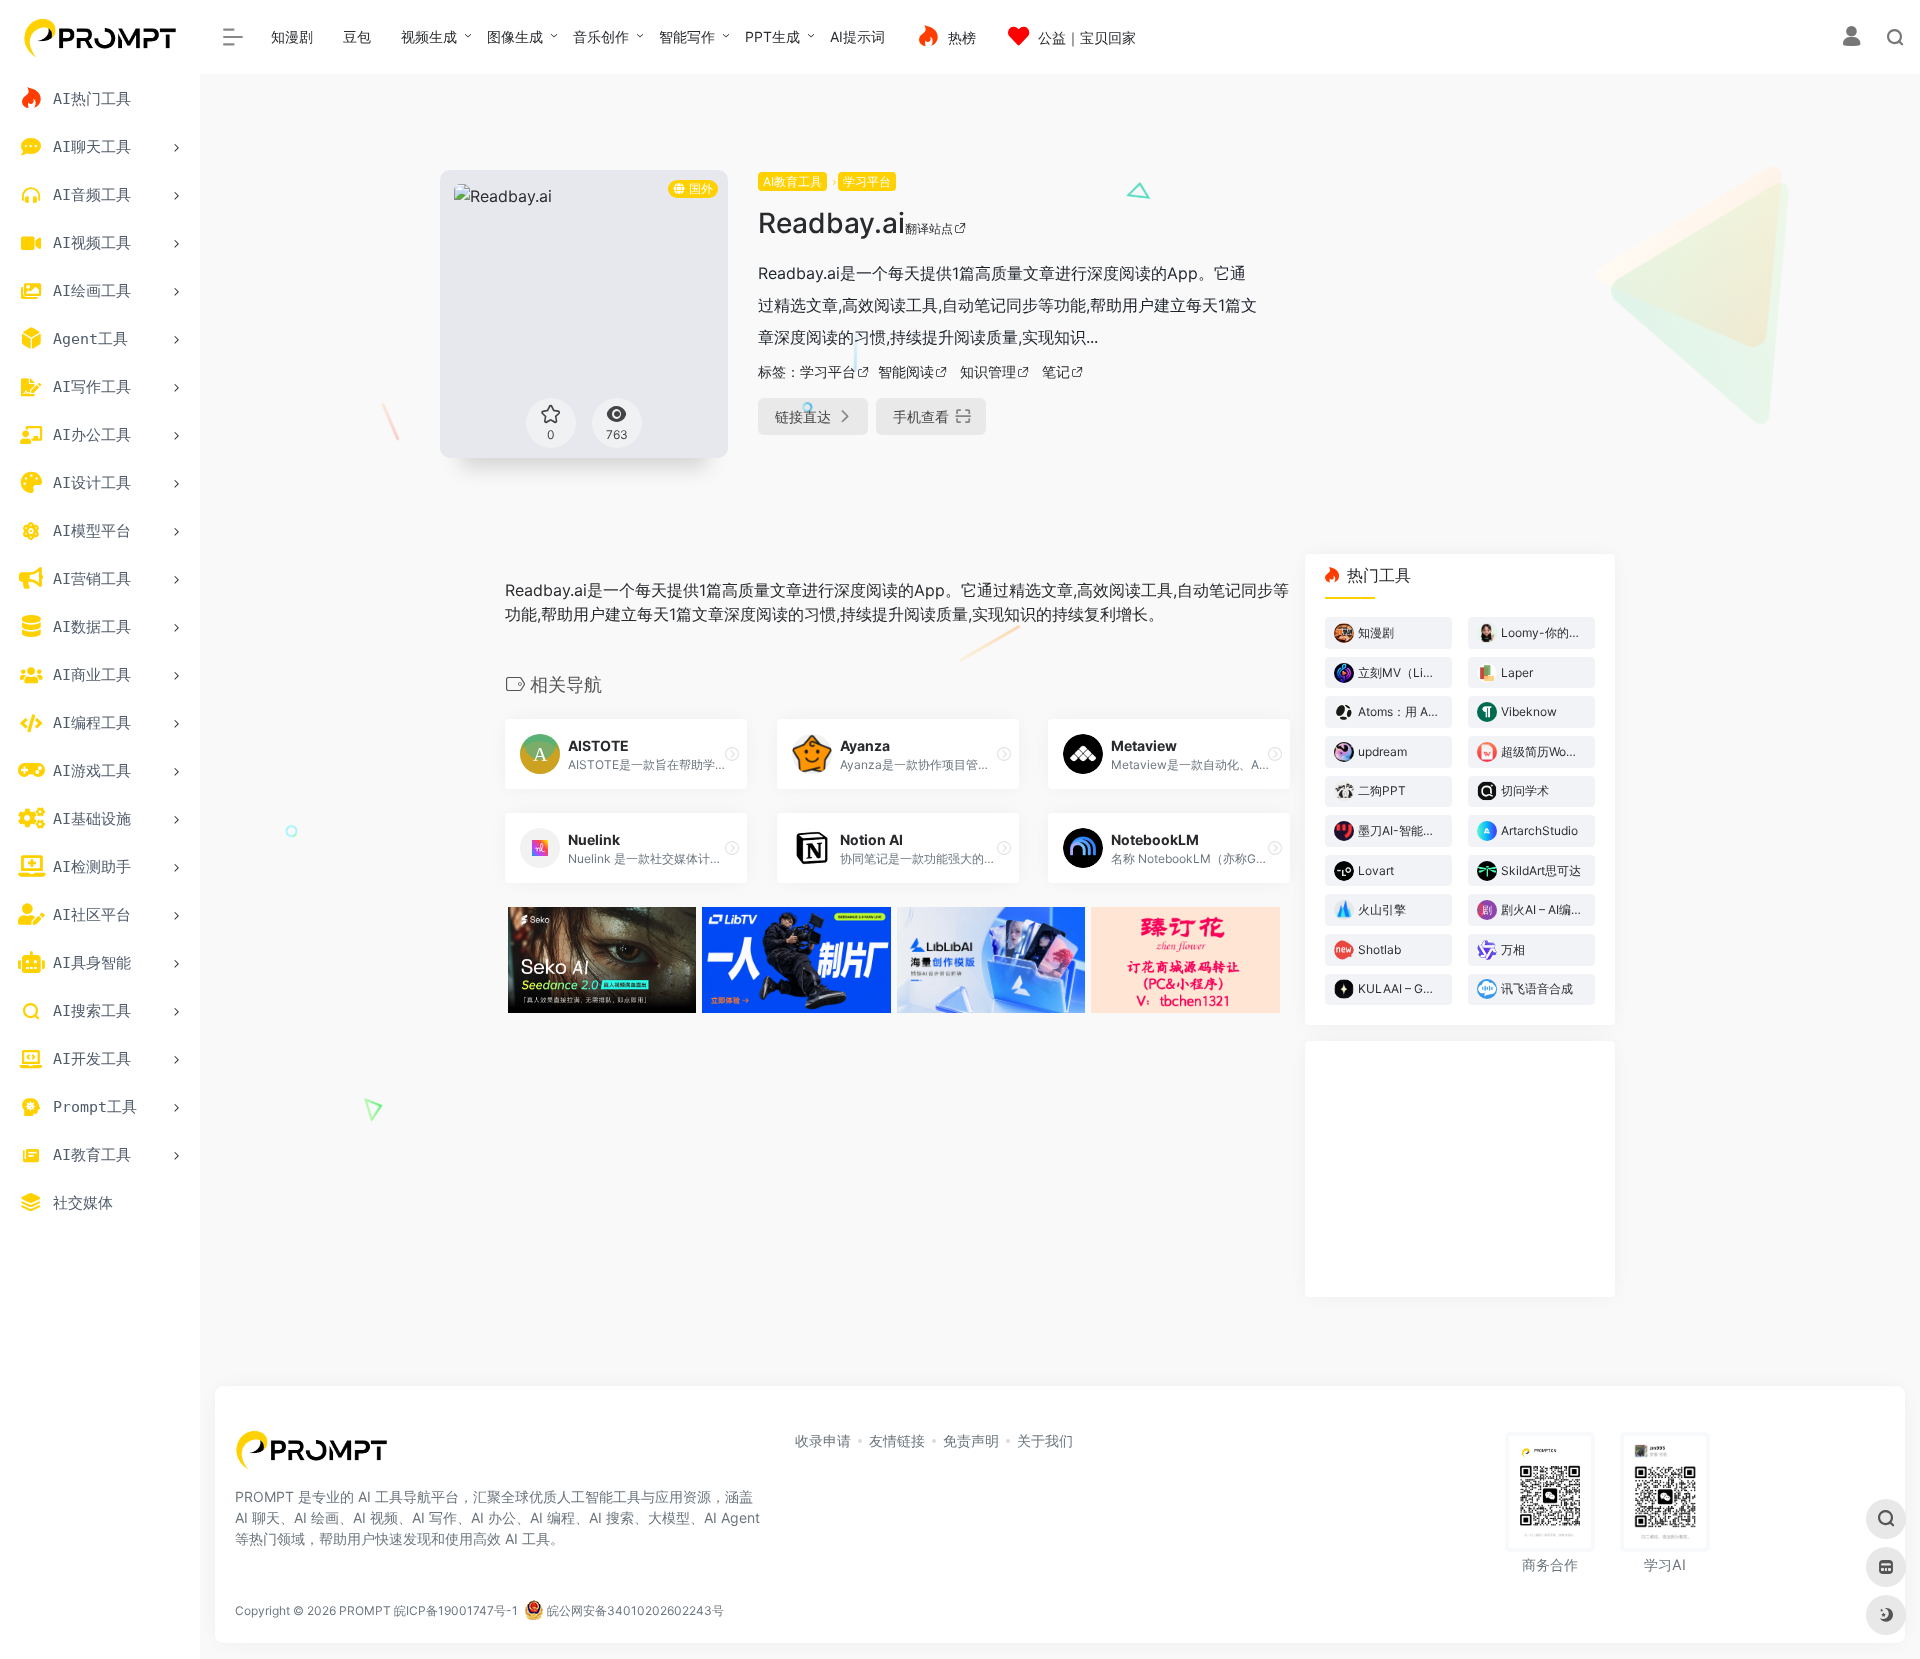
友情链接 (897, 1440)
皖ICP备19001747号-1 (456, 1610)
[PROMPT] (311, 1456)
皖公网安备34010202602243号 (634, 1610)
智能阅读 (906, 371)
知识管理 (988, 371)
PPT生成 (772, 36)
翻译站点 (929, 228)
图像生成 (515, 36)
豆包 (357, 36)
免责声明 (971, 1440)
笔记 (1056, 371)
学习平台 (867, 181)
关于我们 (1045, 1440)
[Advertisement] (1483, 310)
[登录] (1851, 38)
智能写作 (687, 36)
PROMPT (365, 1610)
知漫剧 (292, 36)
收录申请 (823, 1440)
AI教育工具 (792, 181)
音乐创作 (601, 36)
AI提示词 (857, 36)
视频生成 (429, 36)
